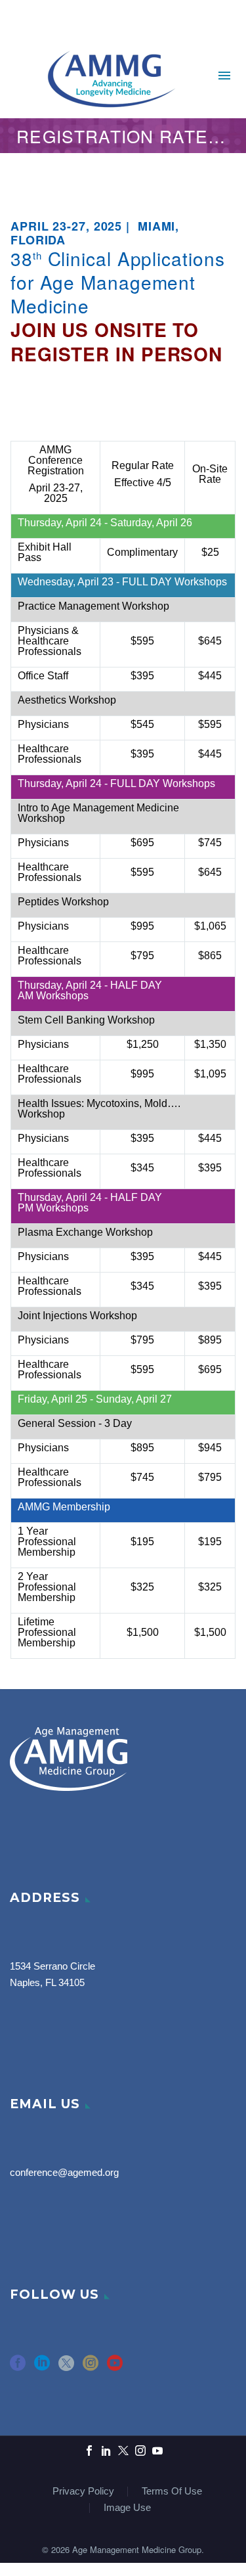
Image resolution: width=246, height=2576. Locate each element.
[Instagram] (140, 2451)
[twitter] (66, 2367)
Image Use (127, 2508)
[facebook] (18, 2367)
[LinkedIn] (106, 2451)
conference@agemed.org (64, 2173)
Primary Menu (224, 76)
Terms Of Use (172, 2492)
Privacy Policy (83, 2492)
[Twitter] (123, 2451)
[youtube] (115, 2367)
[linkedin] (42, 2367)
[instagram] (91, 2367)
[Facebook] (89, 2451)
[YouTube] (157, 2451)
